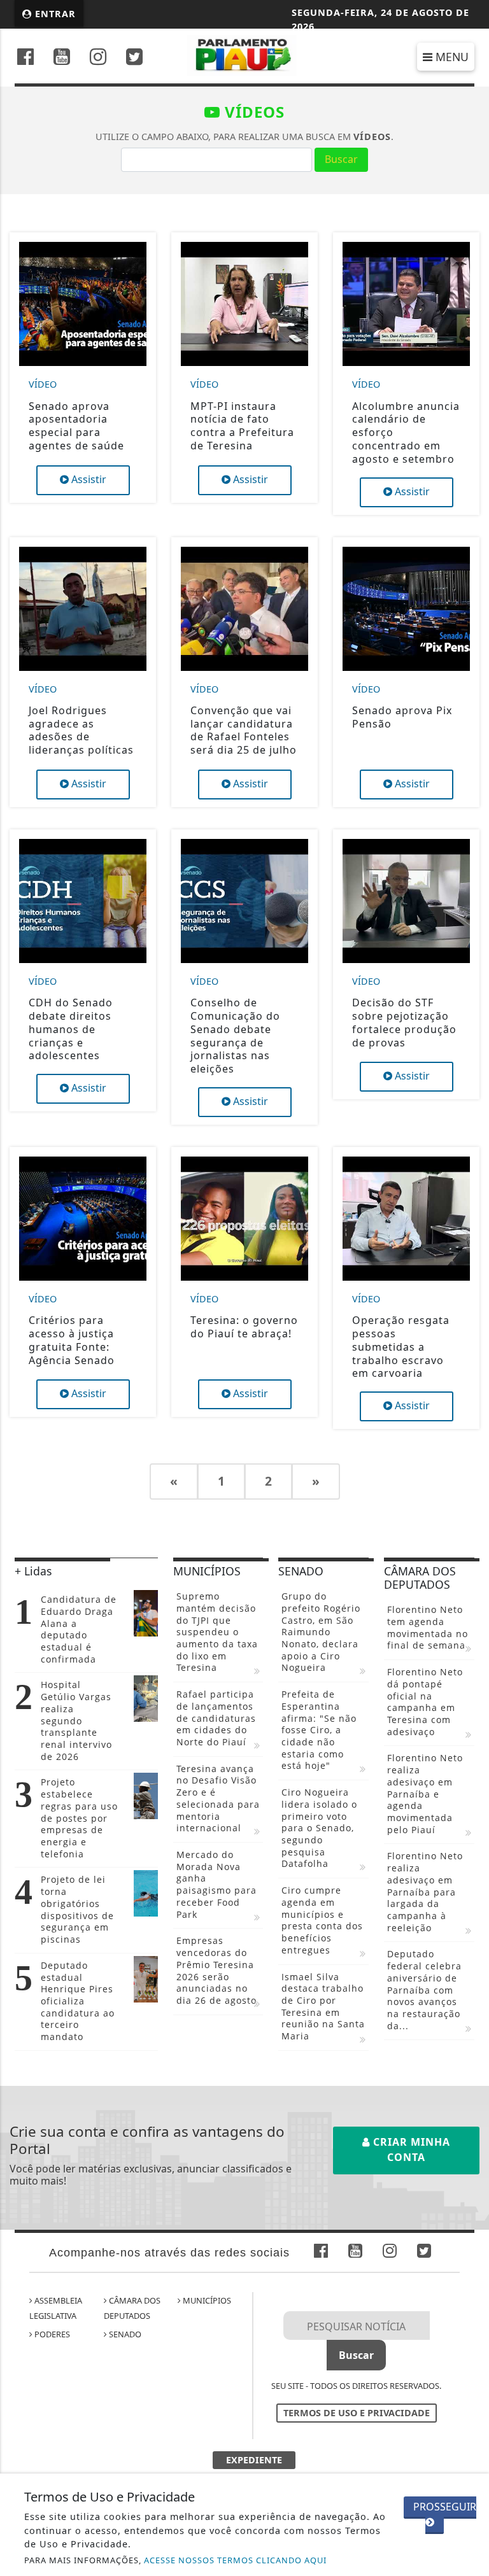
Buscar (341, 159)
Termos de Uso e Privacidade (357, 2413)
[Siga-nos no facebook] (25, 58)
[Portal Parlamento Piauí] (245, 54)
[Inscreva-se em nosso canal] (62, 58)
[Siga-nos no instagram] (98, 58)
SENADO (124, 2334)
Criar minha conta (410, 2150)
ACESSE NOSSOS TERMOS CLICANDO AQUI (235, 2560)
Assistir (88, 479)
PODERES (51, 2334)
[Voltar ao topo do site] (470, 1417)
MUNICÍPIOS (206, 2300)
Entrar (54, 14)
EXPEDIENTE (254, 2460)
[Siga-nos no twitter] (134, 58)
